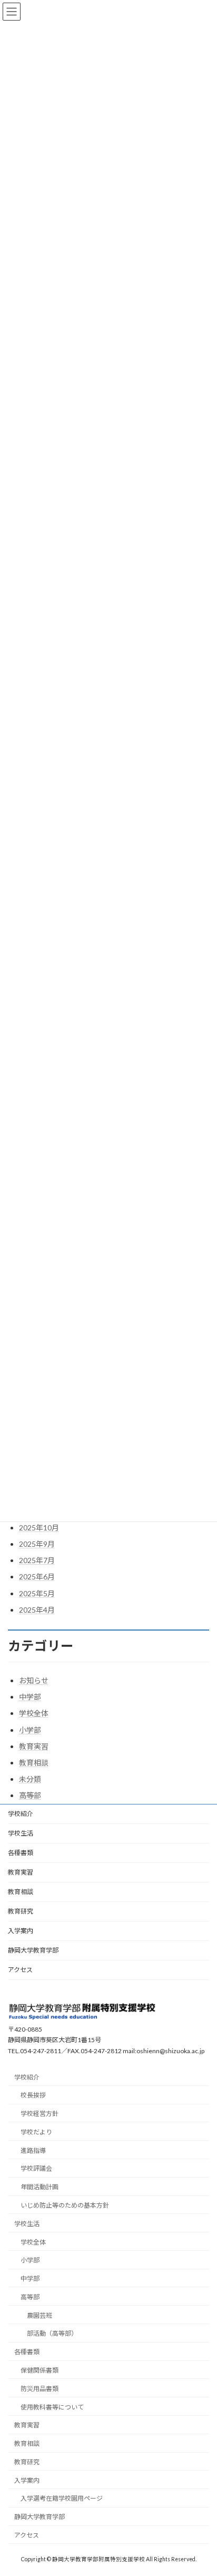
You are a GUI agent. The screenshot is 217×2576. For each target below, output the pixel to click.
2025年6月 (37, 1577)
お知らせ (34, 1680)
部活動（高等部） (52, 2334)
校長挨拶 (33, 2096)
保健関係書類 (40, 2370)
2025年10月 (39, 1528)
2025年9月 (37, 1544)
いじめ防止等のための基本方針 (65, 2205)
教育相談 (34, 1763)
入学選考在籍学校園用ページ (62, 2499)
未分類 (30, 1779)
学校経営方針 (40, 2114)
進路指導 (33, 2150)
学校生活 (21, 1833)
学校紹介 (21, 1814)
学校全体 (34, 1713)
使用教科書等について (52, 2407)
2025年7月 (37, 1560)
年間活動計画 (40, 2187)
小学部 (30, 1730)
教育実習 (34, 1746)
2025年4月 (37, 1610)
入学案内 (21, 1931)
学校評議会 (36, 2169)
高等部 (30, 1795)
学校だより (36, 2132)
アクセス (20, 1970)
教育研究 (21, 1911)
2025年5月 (37, 1593)
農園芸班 (40, 2315)
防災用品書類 (40, 2389)
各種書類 (21, 1853)
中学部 (30, 1697)
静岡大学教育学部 (33, 1950)
